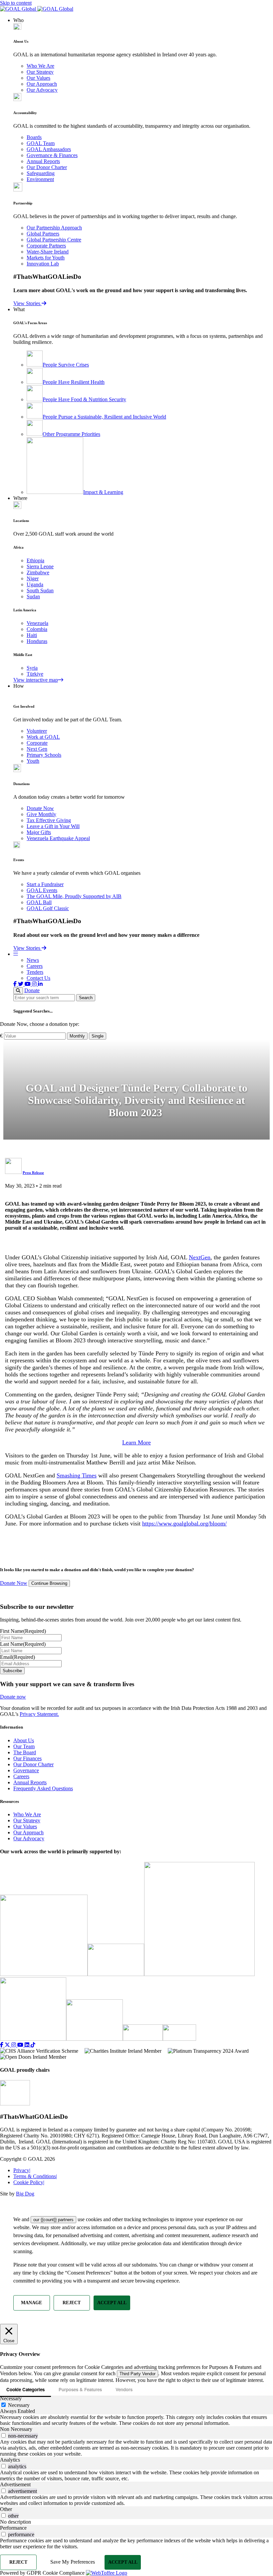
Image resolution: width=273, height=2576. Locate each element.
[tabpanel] (136, 2420)
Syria (32, 668)
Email (17, 1657)
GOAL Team (41, 143)
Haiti (32, 635)
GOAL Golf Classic (48, 908)
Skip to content (16, 3)
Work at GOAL (43, 737)
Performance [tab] (13, 2528)
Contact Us (38, 978)
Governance (26, 1770)
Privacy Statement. (39, 1714)
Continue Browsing (49, 1584)
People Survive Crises (66, 365)
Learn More (136, 1442)
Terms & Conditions (35, 2176)
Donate (32, 990)
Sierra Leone (40, 566)
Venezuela (37, 623)
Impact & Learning (103, 492)
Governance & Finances (52, 155)
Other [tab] (6, 2509)
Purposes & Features (80, 2389)
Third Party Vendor (137, 2374)
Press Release (33, 1173)
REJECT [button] (72, 2303)
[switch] (3, 2435)
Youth (33, 761)
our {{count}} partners (53, 2220)
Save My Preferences (73, 2562)
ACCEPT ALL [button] (112, 2303)
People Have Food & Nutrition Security (84, 399)
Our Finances (27, 1758)
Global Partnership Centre (54, 240)
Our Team (24, 1746)
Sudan (33, 596)
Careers (35, 966)
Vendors (124, 2389)
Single (98, 1036)
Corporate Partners (46, 246)
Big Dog (25, 2194)
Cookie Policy (29, 2182)
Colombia (37, 629)
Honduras (37, 641)
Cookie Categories (25, 2389)
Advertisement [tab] (15, 2484)
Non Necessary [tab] (16, 2429)
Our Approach (42, 84)
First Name (23, 1631)
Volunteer (37, 731)
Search (86, 998)
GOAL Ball (39, 902)
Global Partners (43, 234)
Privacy (22, 2170)
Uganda (35, 584)
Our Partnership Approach (54, 228)
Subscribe (12, 1671)
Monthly (77, 1036)
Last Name (23, 1644)
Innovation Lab (43, 264)
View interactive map (36, 680)
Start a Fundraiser (45, 884)
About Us (24, 1740)
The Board (25, 1752)
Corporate (37, 743)
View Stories (27, 303)
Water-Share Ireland (48, 252)
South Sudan (40, 590)
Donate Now (40, 808)
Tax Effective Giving (49, 820)
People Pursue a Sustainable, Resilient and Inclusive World (104, 417)
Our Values (38, 78)
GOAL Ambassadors (49, 149)
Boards (34, 137)
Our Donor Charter (47, 167)
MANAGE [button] (31, 2303)
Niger (33, 578)
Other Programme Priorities (71, 434)
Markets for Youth (46, 258)
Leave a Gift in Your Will (53, 826)
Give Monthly (41, 814)
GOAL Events (42, 890)
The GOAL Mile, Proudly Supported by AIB (74, 896)
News (33, 960)
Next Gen (37, 749)
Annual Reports (43, 161)
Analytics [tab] (10, 2460)
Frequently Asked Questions (43, 1788)
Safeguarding (41, 173)
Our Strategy (40, 72)
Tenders (35, 972)
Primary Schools (44, 755)
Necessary (19, 2405)
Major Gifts (39, 832)
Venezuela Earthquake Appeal (58, 838)
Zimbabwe (38, 572)
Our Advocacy (42, 90)
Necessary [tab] (11, 2398)
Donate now (13, 1697)
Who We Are (40, 66)
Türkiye (35, 674)
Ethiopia (35, 560)
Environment (40, 179)
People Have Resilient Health (74, 382)
